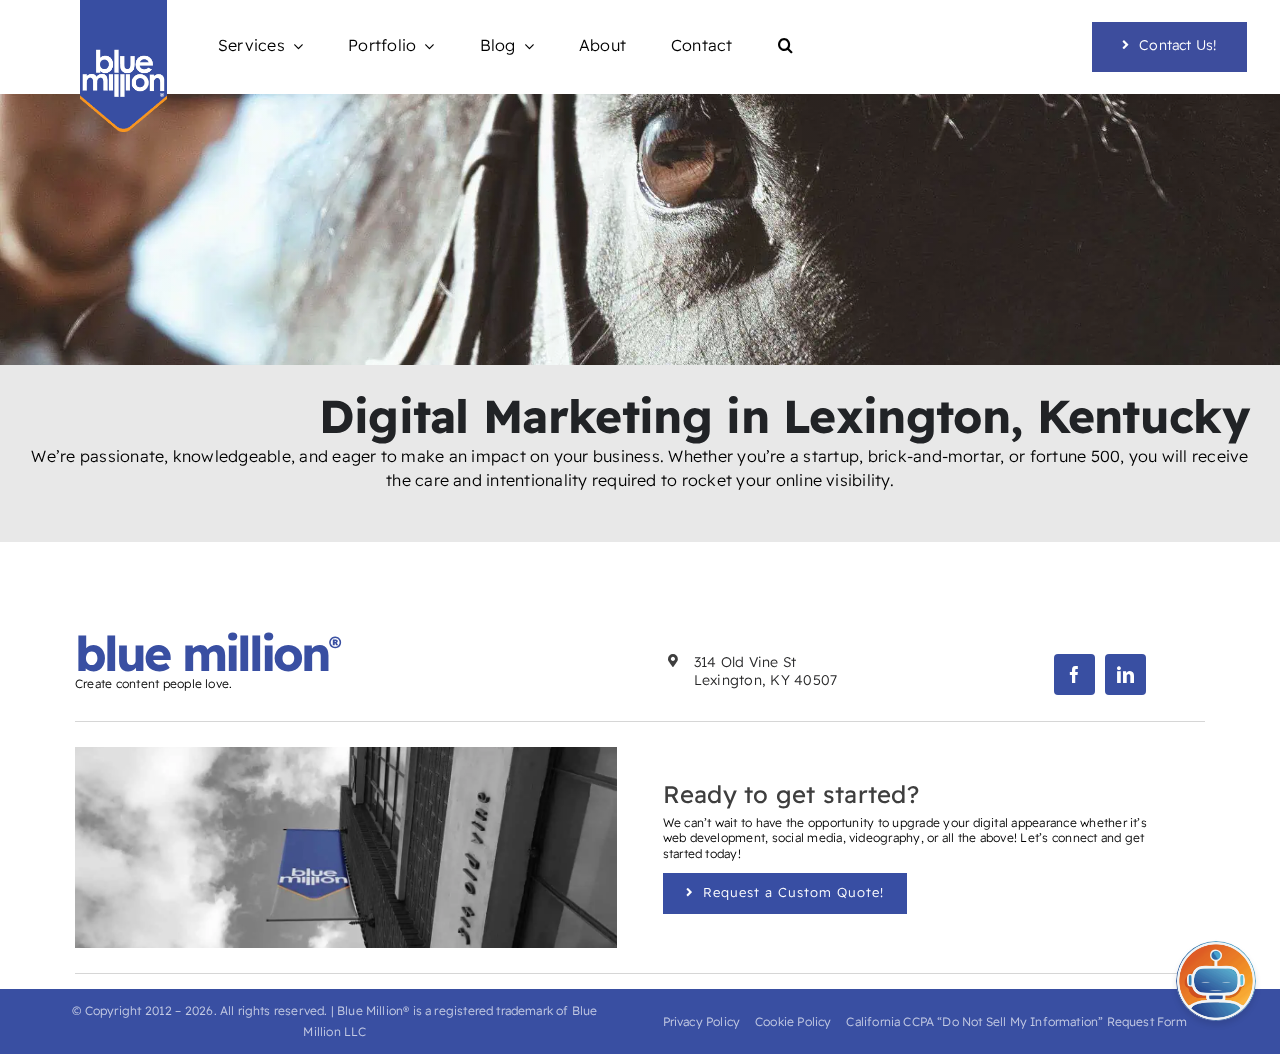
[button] (785, 46)
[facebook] (1074, 674)
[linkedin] (1125, 674)
